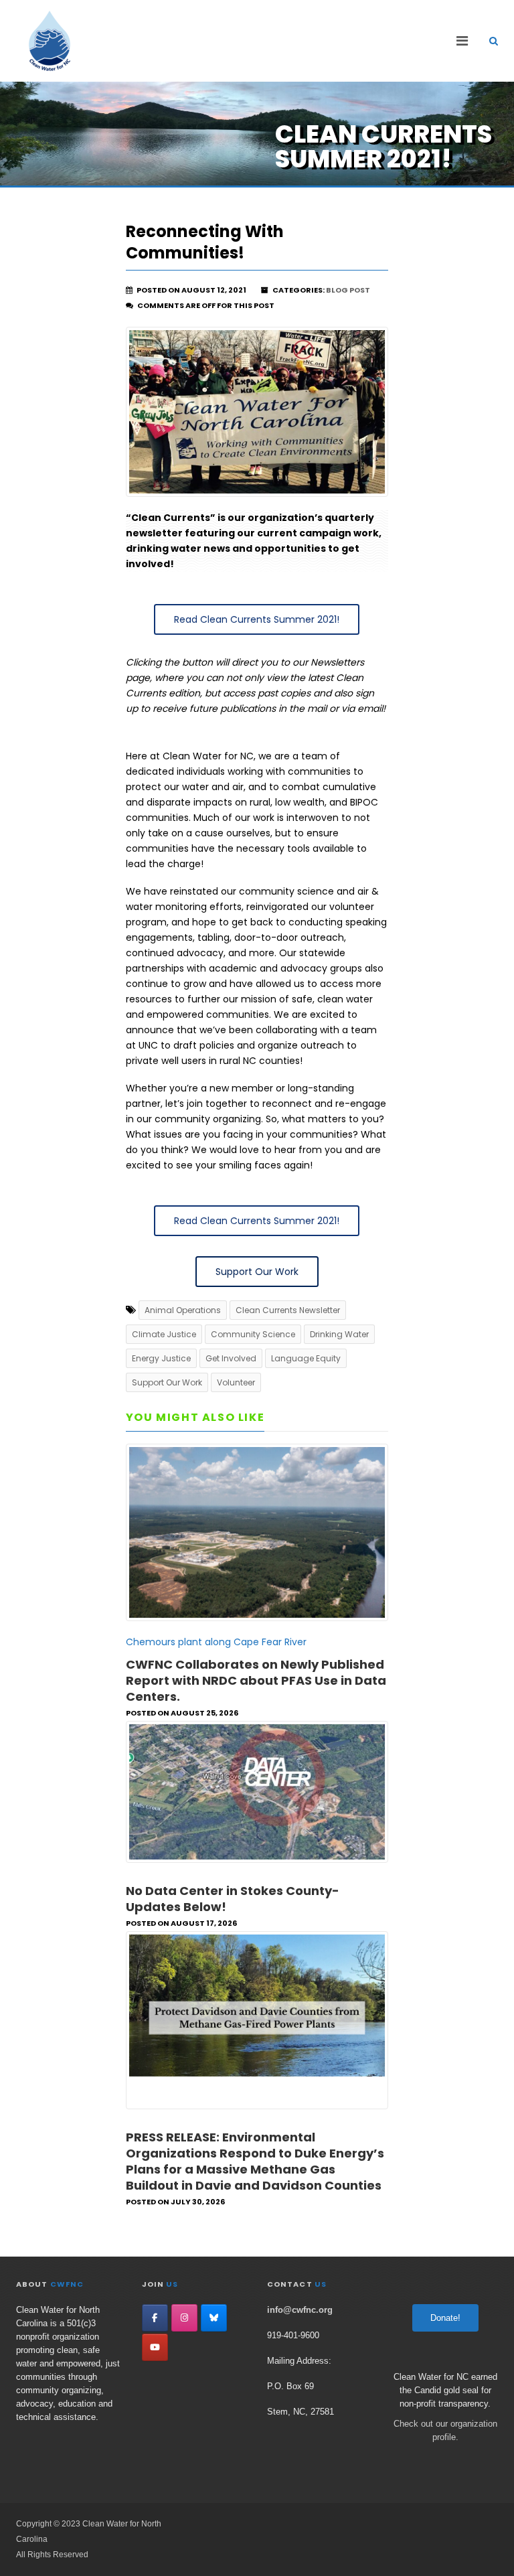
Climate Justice (164, 1334)
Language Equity (306, 1358)
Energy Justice (161, 1358)
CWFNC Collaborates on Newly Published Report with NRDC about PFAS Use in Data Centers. (256, 1680)
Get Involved (231, 1358)
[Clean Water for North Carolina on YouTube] (155, 2347)
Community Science (253, 1334)
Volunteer (236, 1382)
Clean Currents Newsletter (288, 1310)
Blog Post (348, 290)
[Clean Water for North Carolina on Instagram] (184, 2318)
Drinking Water (339, 1334)
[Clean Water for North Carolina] (50, 41)
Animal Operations (183, 1310)
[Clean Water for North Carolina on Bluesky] (214, 2318)
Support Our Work (167, 1382)
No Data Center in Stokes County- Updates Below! (233, 1899)
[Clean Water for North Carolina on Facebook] (155, 2318)
